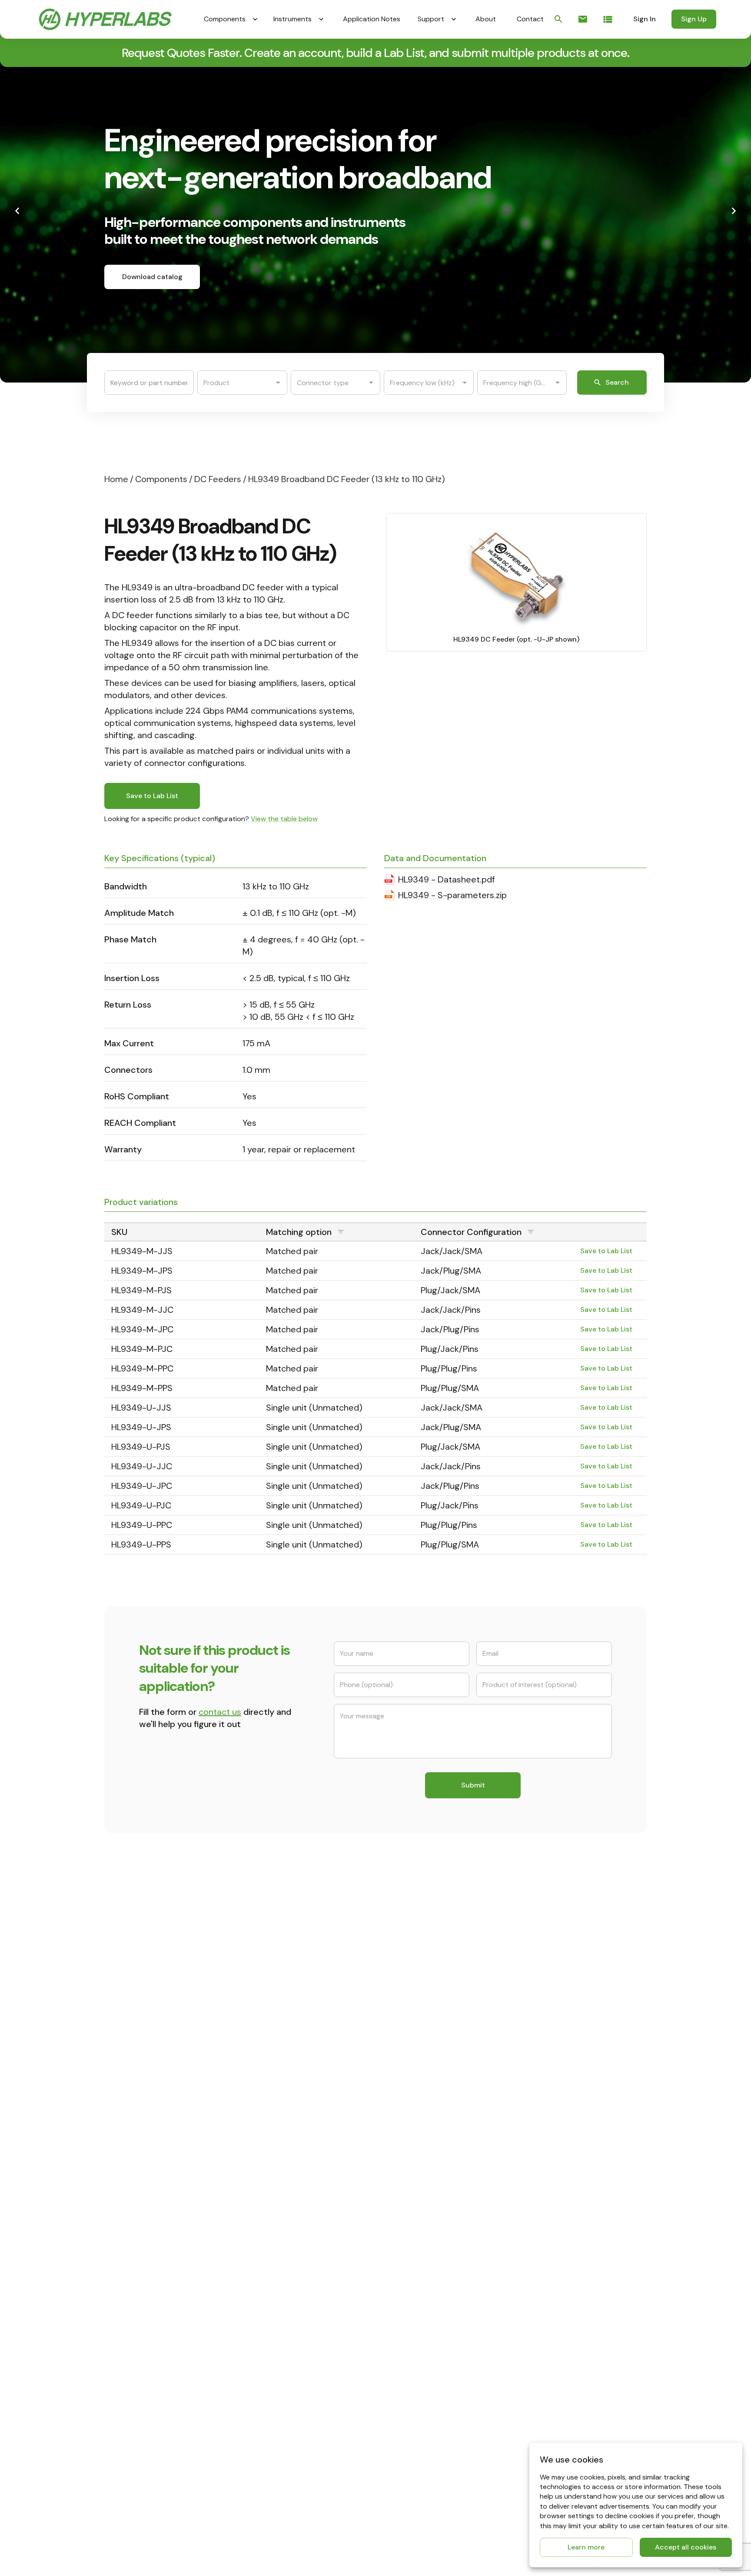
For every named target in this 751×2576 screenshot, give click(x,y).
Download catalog (152, 277)
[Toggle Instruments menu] (321, 19)
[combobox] (236, 383)
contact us (220, 1712)
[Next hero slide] (734, 211)
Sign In (645, 19)
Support (431, 19)
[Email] (583, 19)
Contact (530, 19)
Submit (473, 1785)
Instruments (292, 19)
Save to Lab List (152, 796)
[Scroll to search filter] (558, 19)
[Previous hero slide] (17, 211)
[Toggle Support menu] (454, 19)
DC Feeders (218, 479)
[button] (336, 1232)
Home (116, 479)
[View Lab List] (608, 19)
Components (225, 19)
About (486, 19)
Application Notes (372, 19)
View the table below (284, 819)
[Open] (278, 383)
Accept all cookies (686, 2547)
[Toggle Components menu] (255, 19)
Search (617, 382)
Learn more (586, 2547)
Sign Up (694, 19)
